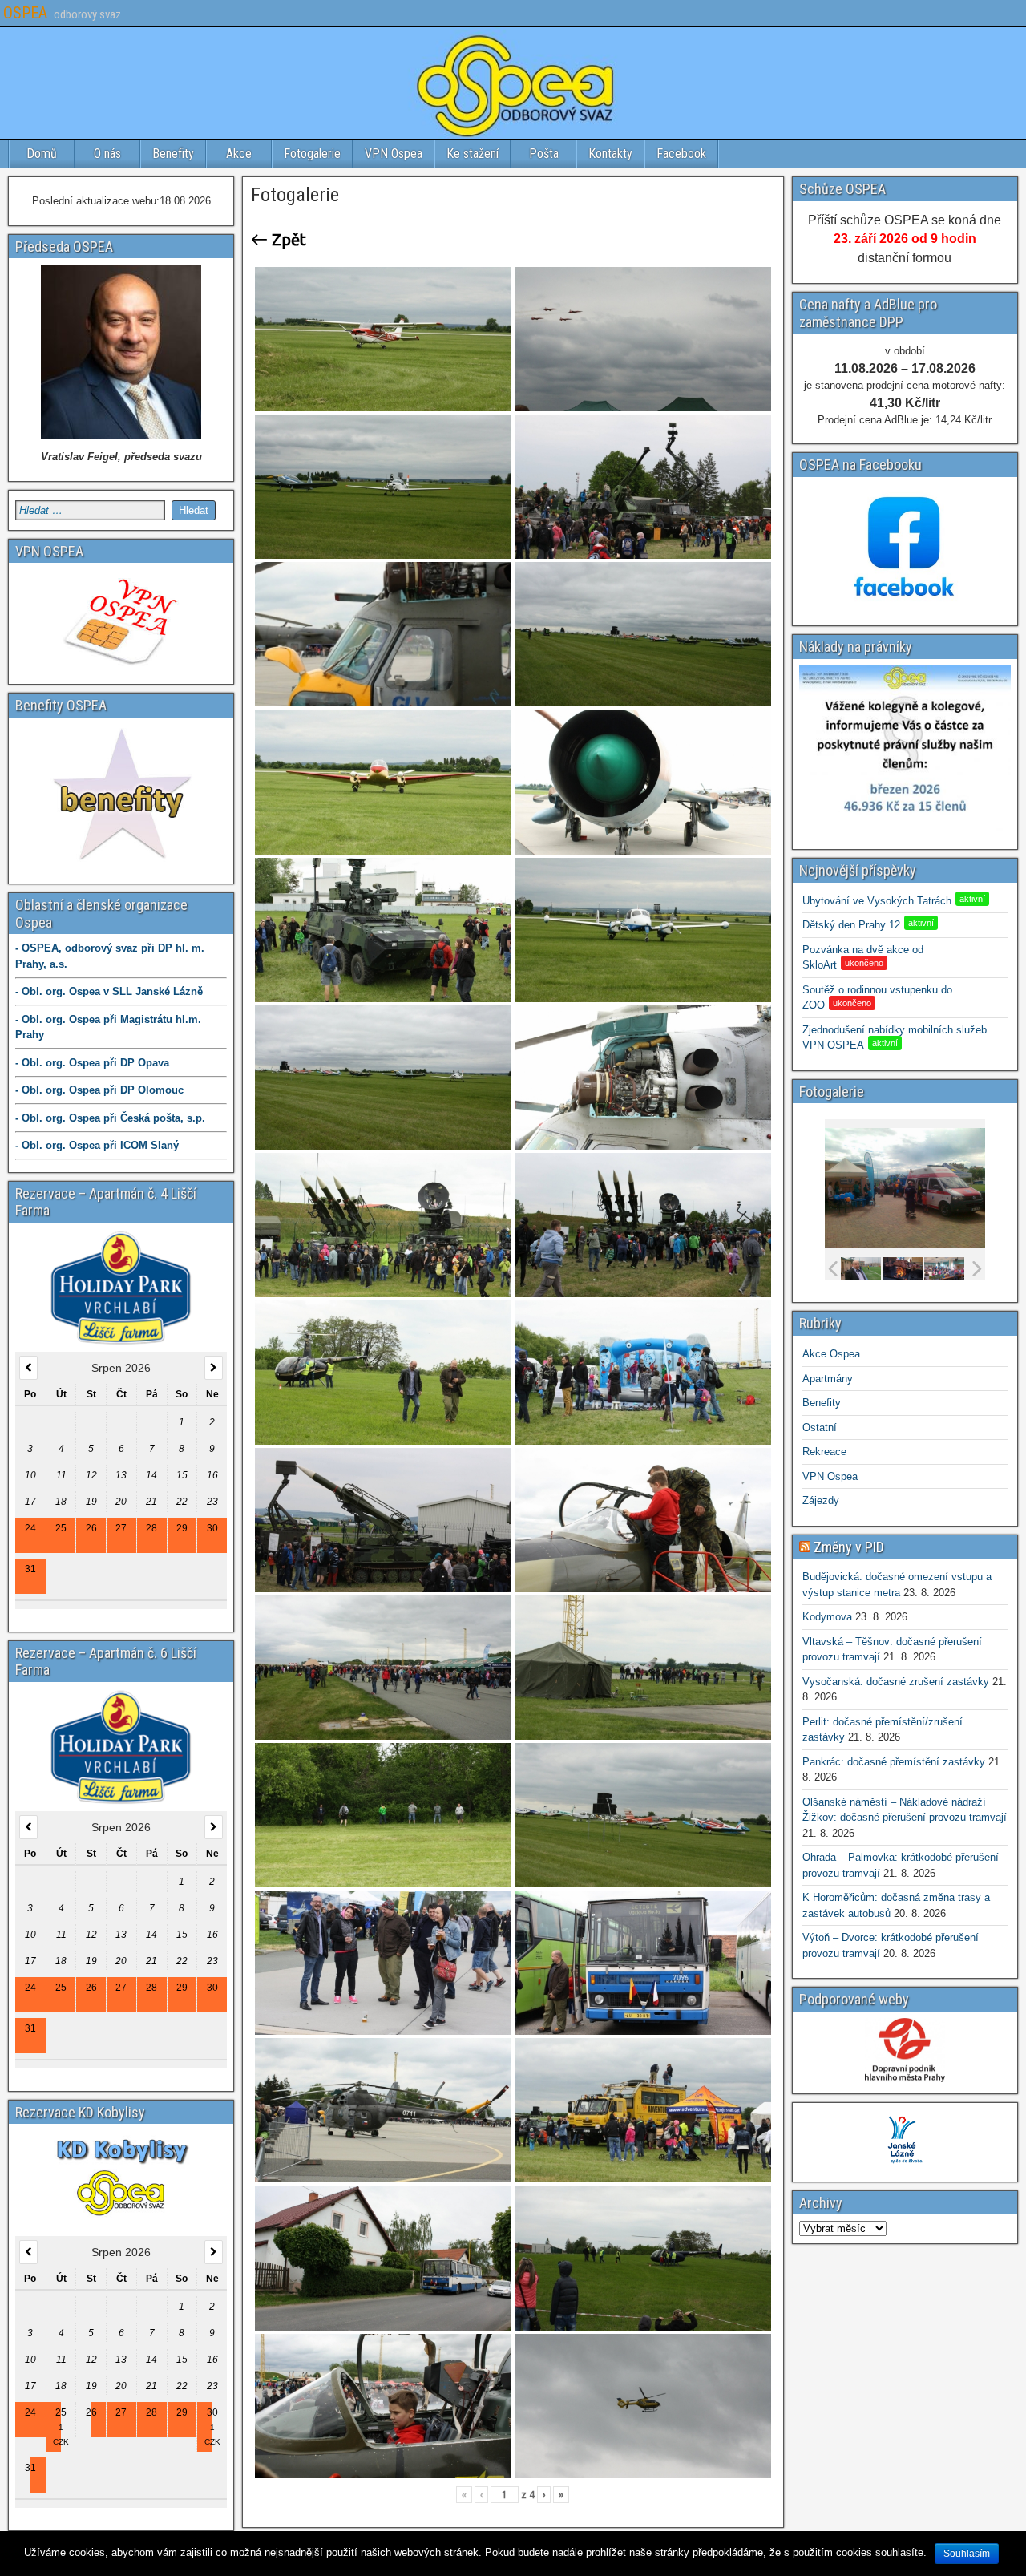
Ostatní (820, 1428)
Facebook (681, 154)
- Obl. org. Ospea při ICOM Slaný (97, 1145)
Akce (239, 154)
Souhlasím (967, 2554)
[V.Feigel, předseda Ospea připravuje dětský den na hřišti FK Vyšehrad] (861, 1269)
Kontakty (610, 154)
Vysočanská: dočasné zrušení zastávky (896, 1682)
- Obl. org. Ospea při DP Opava (92, 1063)
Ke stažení (473, 154)
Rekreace (824, 1452)
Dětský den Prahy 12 (868, 925)
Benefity (173, 154)
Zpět (287, 240)
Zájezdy (821, 1500)
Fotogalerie (312, 154)
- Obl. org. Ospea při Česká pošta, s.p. (110, 1118)
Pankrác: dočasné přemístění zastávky (894, 1762)
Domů (42, 154)
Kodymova (827, 1617)
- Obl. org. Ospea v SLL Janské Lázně (109, 991)
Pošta (544, 154)
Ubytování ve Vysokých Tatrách (894, 901)
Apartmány (828, 1379)
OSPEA (25, 13)
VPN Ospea (394, 154)
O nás (107, 154)
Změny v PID (849, 1547)
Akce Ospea (831, 1354)
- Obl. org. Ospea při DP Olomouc (99, 1090)
